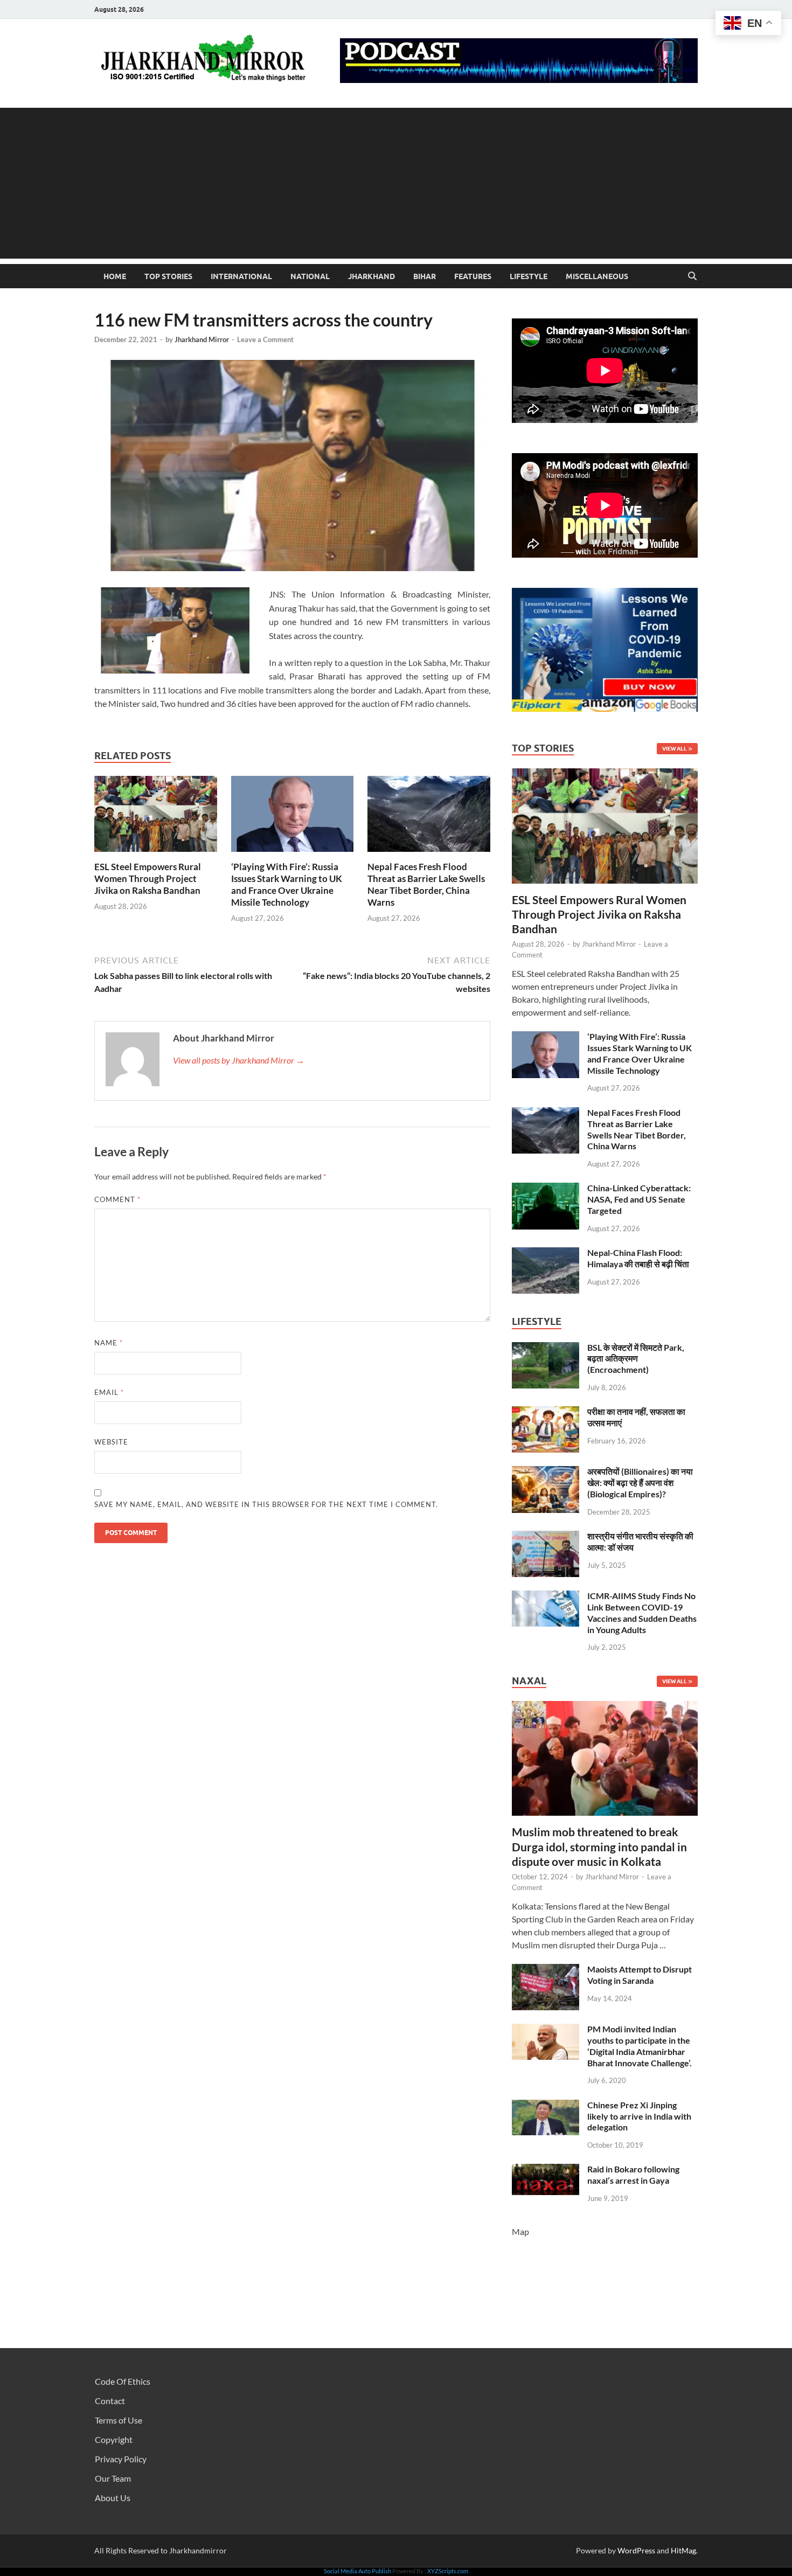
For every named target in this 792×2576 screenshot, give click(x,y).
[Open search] (692, 276)
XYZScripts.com (448, 2571)
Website (111, 1442)
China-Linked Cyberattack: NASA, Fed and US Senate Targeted (639, 1199)
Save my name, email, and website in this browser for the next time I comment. (266, 1504)
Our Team (113, 2478)
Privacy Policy (121, 2459)
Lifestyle (529, 276)
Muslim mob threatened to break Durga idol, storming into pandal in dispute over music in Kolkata (599, 1846)
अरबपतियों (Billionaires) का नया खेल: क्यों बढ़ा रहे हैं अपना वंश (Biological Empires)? (640, 1483)
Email (109, 1392)
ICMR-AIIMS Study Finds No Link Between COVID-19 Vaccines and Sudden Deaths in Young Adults (642, 1612)
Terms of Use (119, 2420)
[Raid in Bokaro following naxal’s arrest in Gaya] (546, 2170)
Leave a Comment (265, 339)
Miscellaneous (597, 276)
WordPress (636, 2550)
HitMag (683, 2550)
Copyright (114, 2439)
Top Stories (168, 276)
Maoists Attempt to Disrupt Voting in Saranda (640, 1975)
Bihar (425, 276)
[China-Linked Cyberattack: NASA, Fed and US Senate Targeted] (546, 1189)
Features (473, 276)
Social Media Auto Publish (357, 2571)
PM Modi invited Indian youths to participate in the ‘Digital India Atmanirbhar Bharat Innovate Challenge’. (640, 2046)
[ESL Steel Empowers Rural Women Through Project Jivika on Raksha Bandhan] (156, 817)
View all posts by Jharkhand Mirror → (239, 1060)
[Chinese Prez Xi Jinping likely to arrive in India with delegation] (546, 2106)
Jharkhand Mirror (202, 339)
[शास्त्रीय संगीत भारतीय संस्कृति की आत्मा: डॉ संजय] (546, 1537)
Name (109, 1343)
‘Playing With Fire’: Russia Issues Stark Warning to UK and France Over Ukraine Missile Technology (287, 884)
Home (115, 276)
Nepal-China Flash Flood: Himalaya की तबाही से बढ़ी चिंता (638, 1258)
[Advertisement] (396, 183)
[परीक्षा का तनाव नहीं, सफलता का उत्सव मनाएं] (546, 1412)
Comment (117, 1199)
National (310, 276)
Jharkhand (371, 276)
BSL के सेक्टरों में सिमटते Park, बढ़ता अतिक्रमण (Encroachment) (636, 1359)
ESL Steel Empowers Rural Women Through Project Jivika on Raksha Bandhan (148, 879)
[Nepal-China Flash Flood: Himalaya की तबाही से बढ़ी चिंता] (546, 1254)
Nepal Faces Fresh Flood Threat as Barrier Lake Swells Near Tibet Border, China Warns (426, 884)
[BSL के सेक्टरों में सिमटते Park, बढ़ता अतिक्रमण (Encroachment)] (546, 1348)
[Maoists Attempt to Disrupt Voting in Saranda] (546, 1970)
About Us (113, 2498)
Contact (110, 2401)
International (241, 276)
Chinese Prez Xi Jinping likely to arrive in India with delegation (639, 2116)
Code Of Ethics (123, 2381)
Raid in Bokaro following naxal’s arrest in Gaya (633, 2175)
